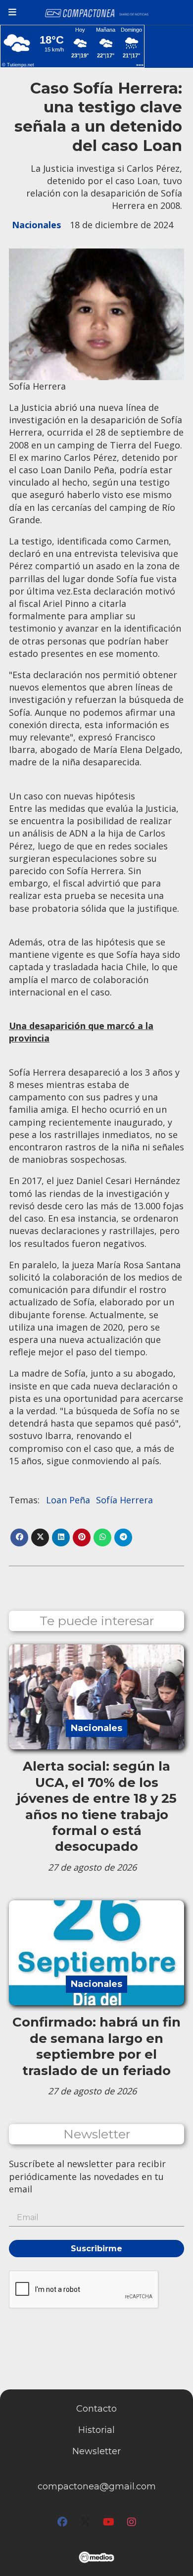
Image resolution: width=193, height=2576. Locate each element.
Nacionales (36, 225)
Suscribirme (96, 2249)
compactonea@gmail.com (97, 2486)
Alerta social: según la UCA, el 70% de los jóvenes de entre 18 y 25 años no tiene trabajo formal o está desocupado (96, 1806)
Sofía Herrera (124, 1500)
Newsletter (97, 2134)
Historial (96, 2430)
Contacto (96, 2409)
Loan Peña (68, 1500)
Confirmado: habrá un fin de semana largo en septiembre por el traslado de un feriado (96, 2046)
